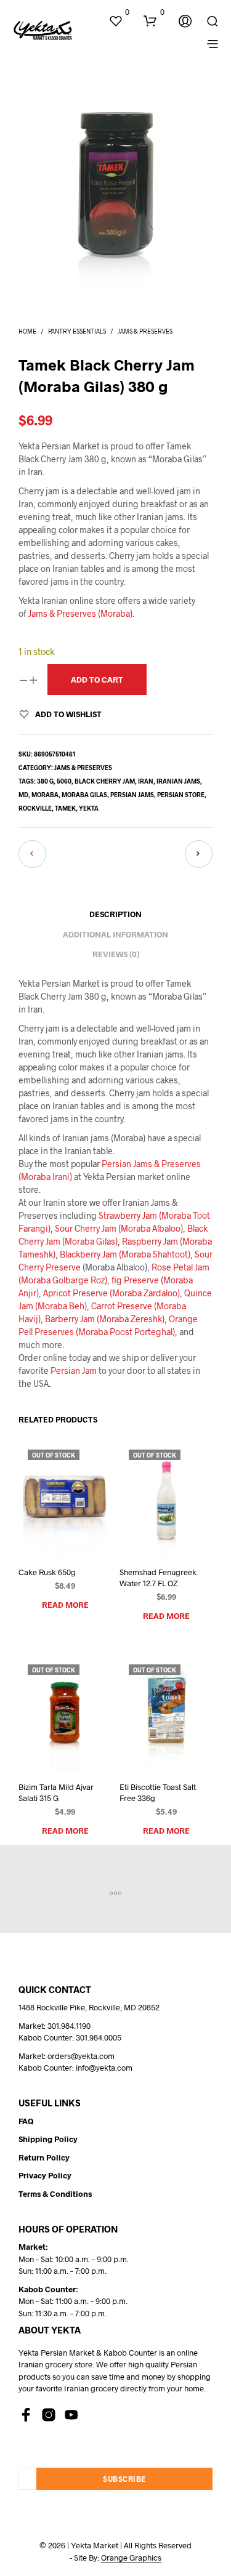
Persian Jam (74, 1370)
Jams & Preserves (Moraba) (80, 613)
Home (27, 331)
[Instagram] (49, 2415)
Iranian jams (178, 781)
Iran (146, 781)
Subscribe (124, 2479)
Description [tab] (115, 914)
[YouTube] (71, 2415)
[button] (119, 12)
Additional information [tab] (115, 934)
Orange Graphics (131, 2558)
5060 (64, 781)
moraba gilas (84, 795)
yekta (89, 808)
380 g (45, 781)
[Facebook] (26, 2415)
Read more (65, 1605)
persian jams (132, 795)
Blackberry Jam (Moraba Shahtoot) (125, 1254)
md (23, 795)
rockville (35, 808)
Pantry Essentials (77, 331)
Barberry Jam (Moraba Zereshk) (105, 1319)
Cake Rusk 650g (47, 1572)
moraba (45, 795)
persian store (181, 795)
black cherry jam (105, 781)
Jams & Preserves (145, 331)
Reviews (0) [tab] (116, 954)
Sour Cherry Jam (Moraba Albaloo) (119, 1228)
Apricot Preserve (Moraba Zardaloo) (111, 1293)
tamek (65, 808)
